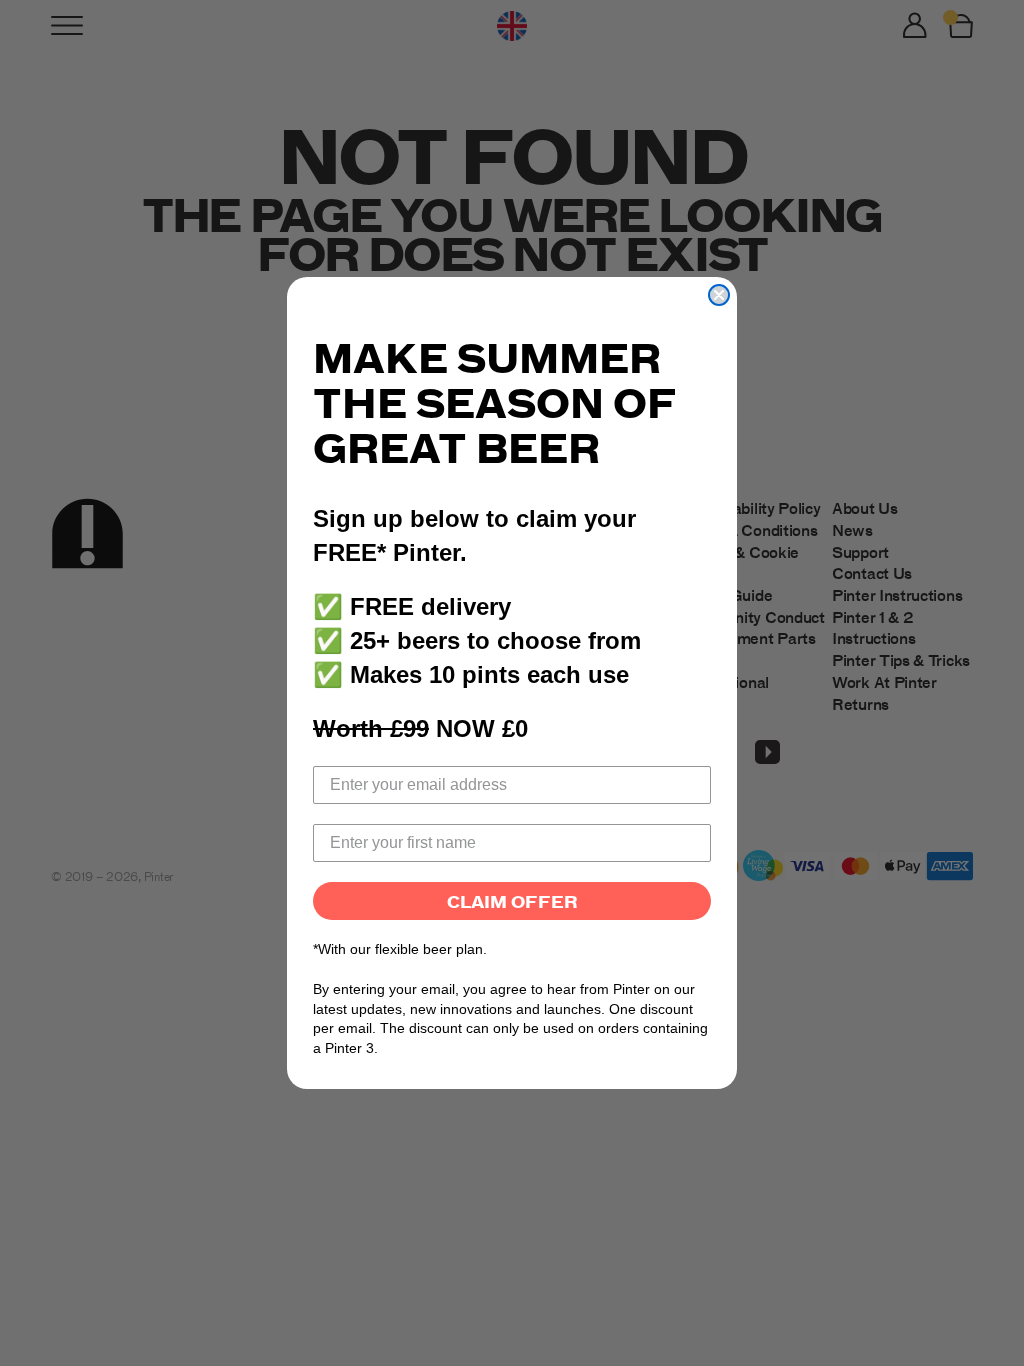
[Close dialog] (719, 295)
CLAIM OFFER (512, 901)
